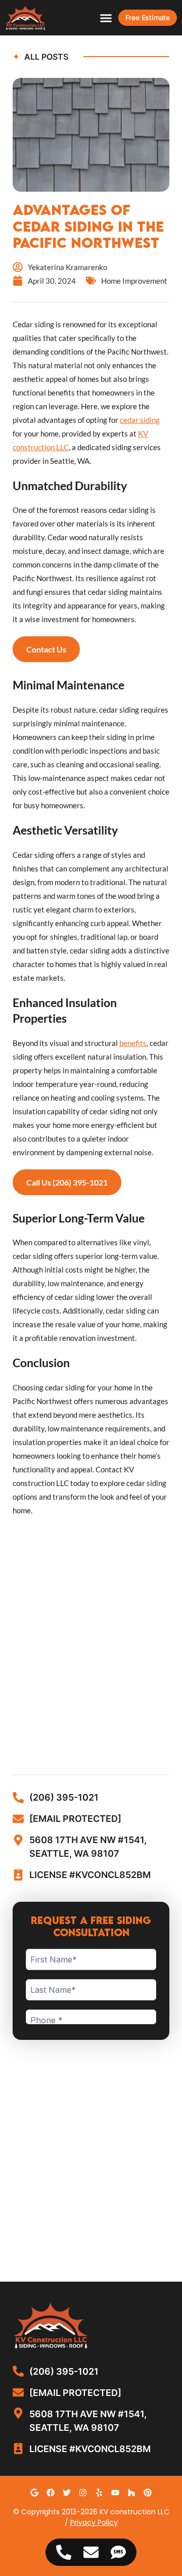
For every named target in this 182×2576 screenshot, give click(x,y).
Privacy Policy (94, 2522)
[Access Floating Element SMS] (118, 2552)
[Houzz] (131, 2493)
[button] (106, 18)
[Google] (34, 2493)
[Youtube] (115, 2493)
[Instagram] (83, 2493)
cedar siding (140, 420)
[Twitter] (67, 2493)
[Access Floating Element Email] (91, 2552)
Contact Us (46, 649)
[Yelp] (99, 2493)
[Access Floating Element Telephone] (64, 2552)
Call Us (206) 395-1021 (67, 1182)
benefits (133, 1043)
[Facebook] (51, 2493)
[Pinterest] (148, 2493)
